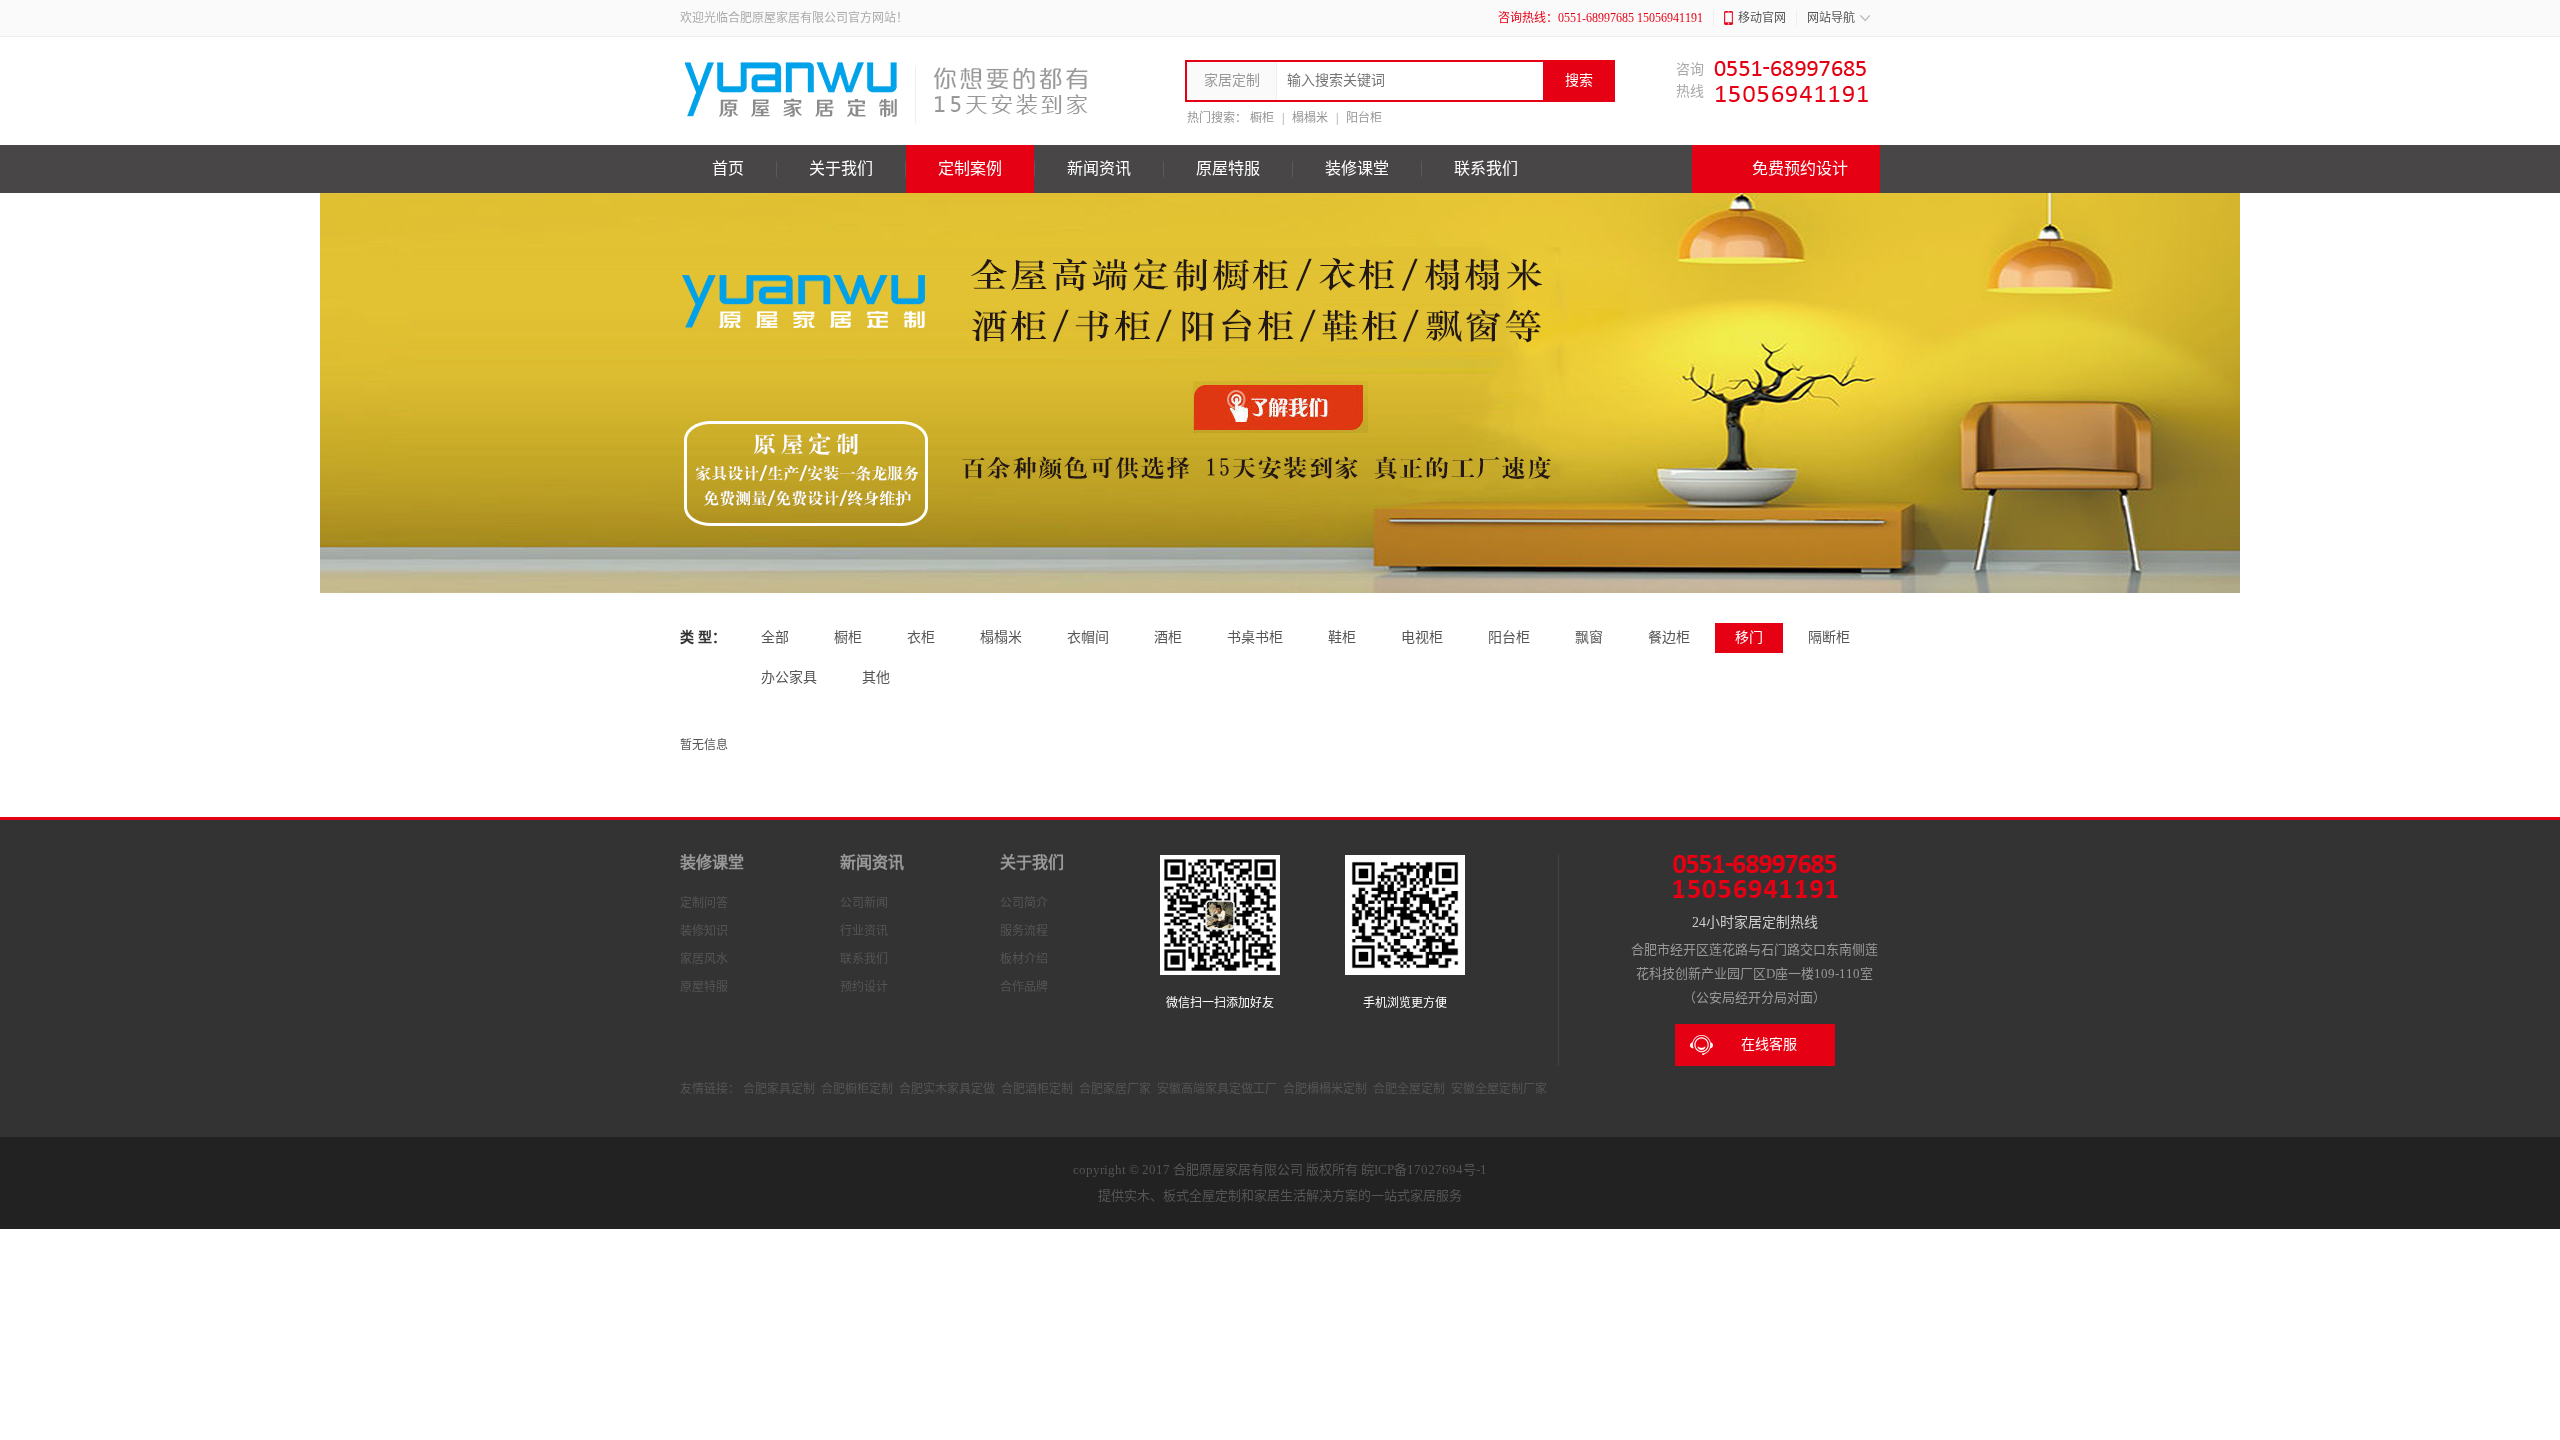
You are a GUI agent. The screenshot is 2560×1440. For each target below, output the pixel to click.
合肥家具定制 (779, 1089)
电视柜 (1422, 637)
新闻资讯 (1099, 168)
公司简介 (1024, 903)
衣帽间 (1088, 637)
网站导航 (1831, 18)
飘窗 (1589, 637)
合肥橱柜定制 (857, 1089)
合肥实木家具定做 (947, 1089)
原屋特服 (1228, 168)
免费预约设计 (1800, 168)
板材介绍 (1024, 959)
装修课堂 (1357, 168)
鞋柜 (1342, 637)
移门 (1749, 637)
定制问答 (704, 903)
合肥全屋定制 (1409, 1089)
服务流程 (1024, 931)
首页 (728, 168)
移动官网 (1762, 18)
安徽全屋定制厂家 (1499, 1089)
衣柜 (921, 637)
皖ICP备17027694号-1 (1424, 1169)
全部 (775, 637)
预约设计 (864, 987)
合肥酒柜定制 (1037, 1089)
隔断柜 (1829, 637)
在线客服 (1769, 1044)
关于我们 (841, 168)
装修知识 (704, 931)
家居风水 (704, 959)
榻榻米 (1310, 118)
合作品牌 (1024, 987)
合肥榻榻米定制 (1325, 1089)
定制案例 (970, 168)
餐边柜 (1669, 637)
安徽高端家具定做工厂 (1217, 1089)
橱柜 (1262, 118)
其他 (876, 677)
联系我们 (1486, 168)
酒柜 (1168, 637)
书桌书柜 (1255, 637)
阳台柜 (1364, 118)
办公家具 (789, 677)
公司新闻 (864, 903)
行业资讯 (864, 931)
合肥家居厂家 (1115, 1089)
